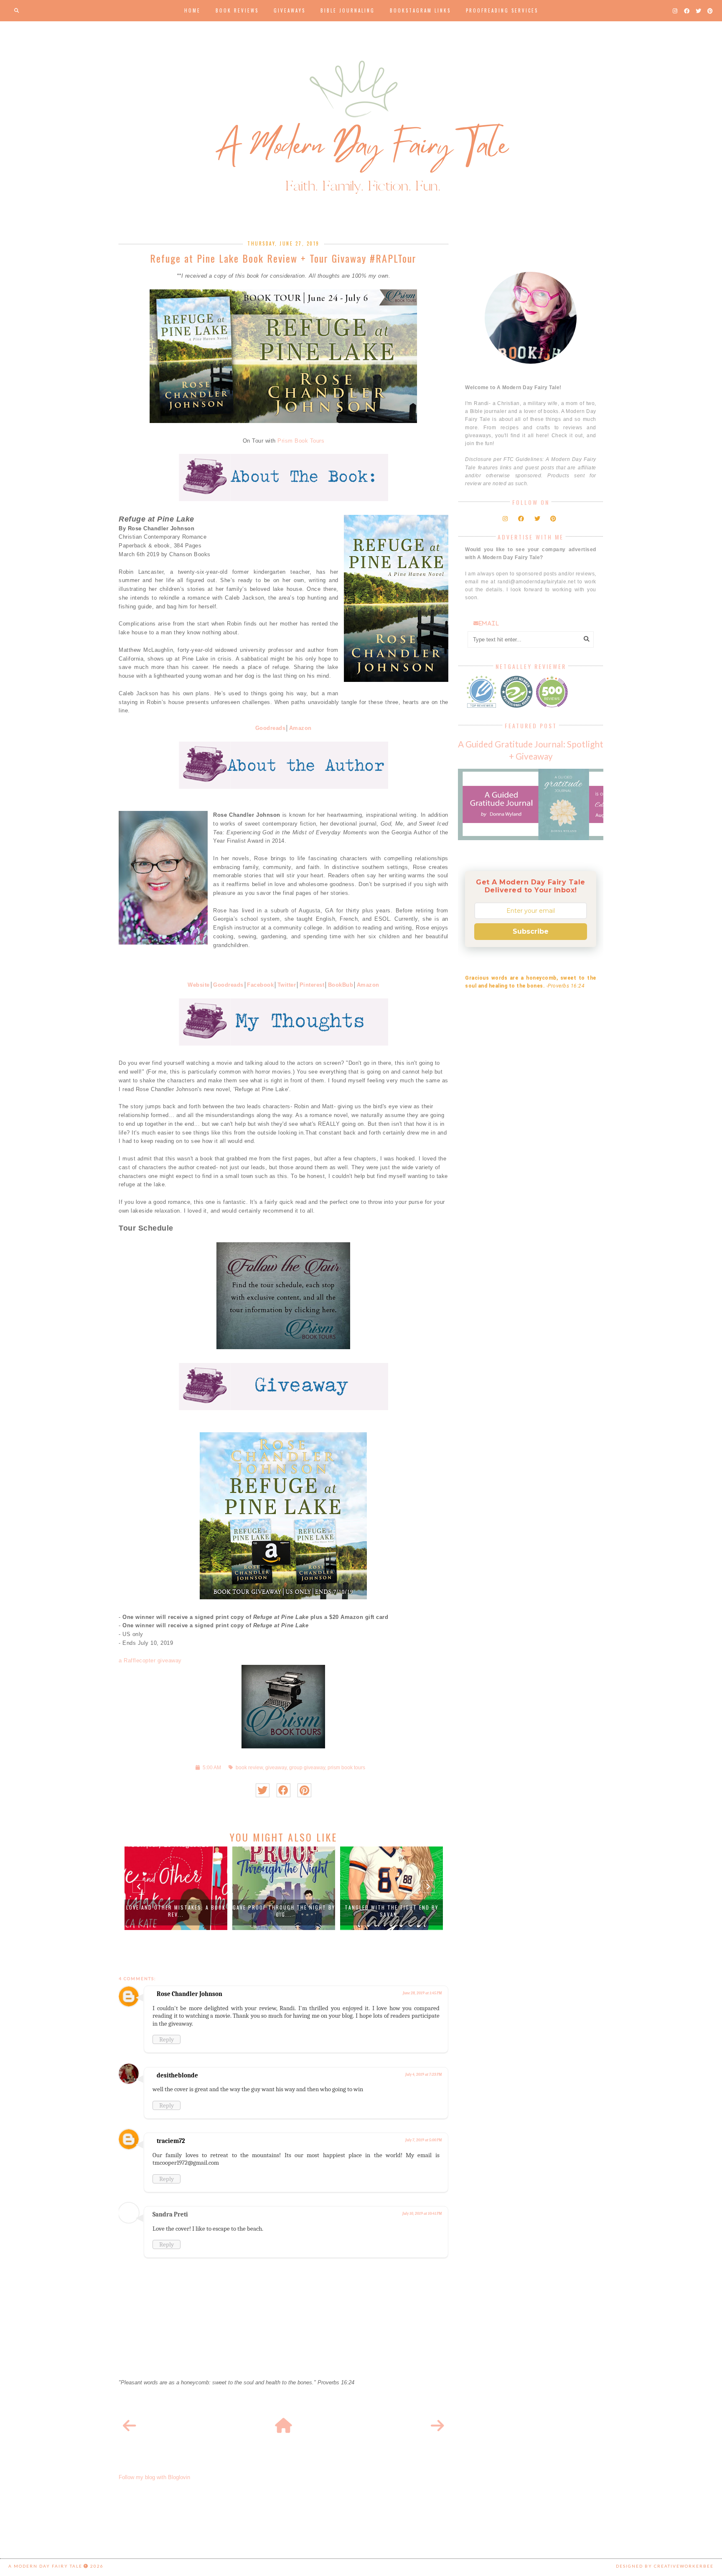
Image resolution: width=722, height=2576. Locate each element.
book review (249, 1767)
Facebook (260, 985)
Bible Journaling (348, 10)
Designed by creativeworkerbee (665, 2566)
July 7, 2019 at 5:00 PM (423, 2140)
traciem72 (171, 2141)
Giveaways (290, 10)
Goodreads (271, 728)
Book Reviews (237, 10)
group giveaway (307, 1767)
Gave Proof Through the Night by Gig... (284, 1911)
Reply (167, 2039)
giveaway (276, 1767)
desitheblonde (177, 2075)
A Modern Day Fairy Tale (45, 2566)
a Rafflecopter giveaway (150, 1660)
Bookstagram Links (420, 10)
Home (192, 10)
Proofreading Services (502, 10)
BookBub (341, 985)
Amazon (300, 728)
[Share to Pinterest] (304, 1790)
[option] (176, 1888)
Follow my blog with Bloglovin (154, 2477)
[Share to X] (263, 1790)
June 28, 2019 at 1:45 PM (422, 1993)
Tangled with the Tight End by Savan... (392, 1911)
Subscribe (531, 931)
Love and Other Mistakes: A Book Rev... (176, 1911)
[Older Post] (437, 2426)
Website (199, 985)
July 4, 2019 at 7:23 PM (423, 2074)
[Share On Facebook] (283, 1790)
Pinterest (312, 985)
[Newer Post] (130, 2426)
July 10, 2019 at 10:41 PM (422, 2214)
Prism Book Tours (301, 441)
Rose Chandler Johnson (189, 1994)
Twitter (287, 985)
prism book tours (346, 1767)
